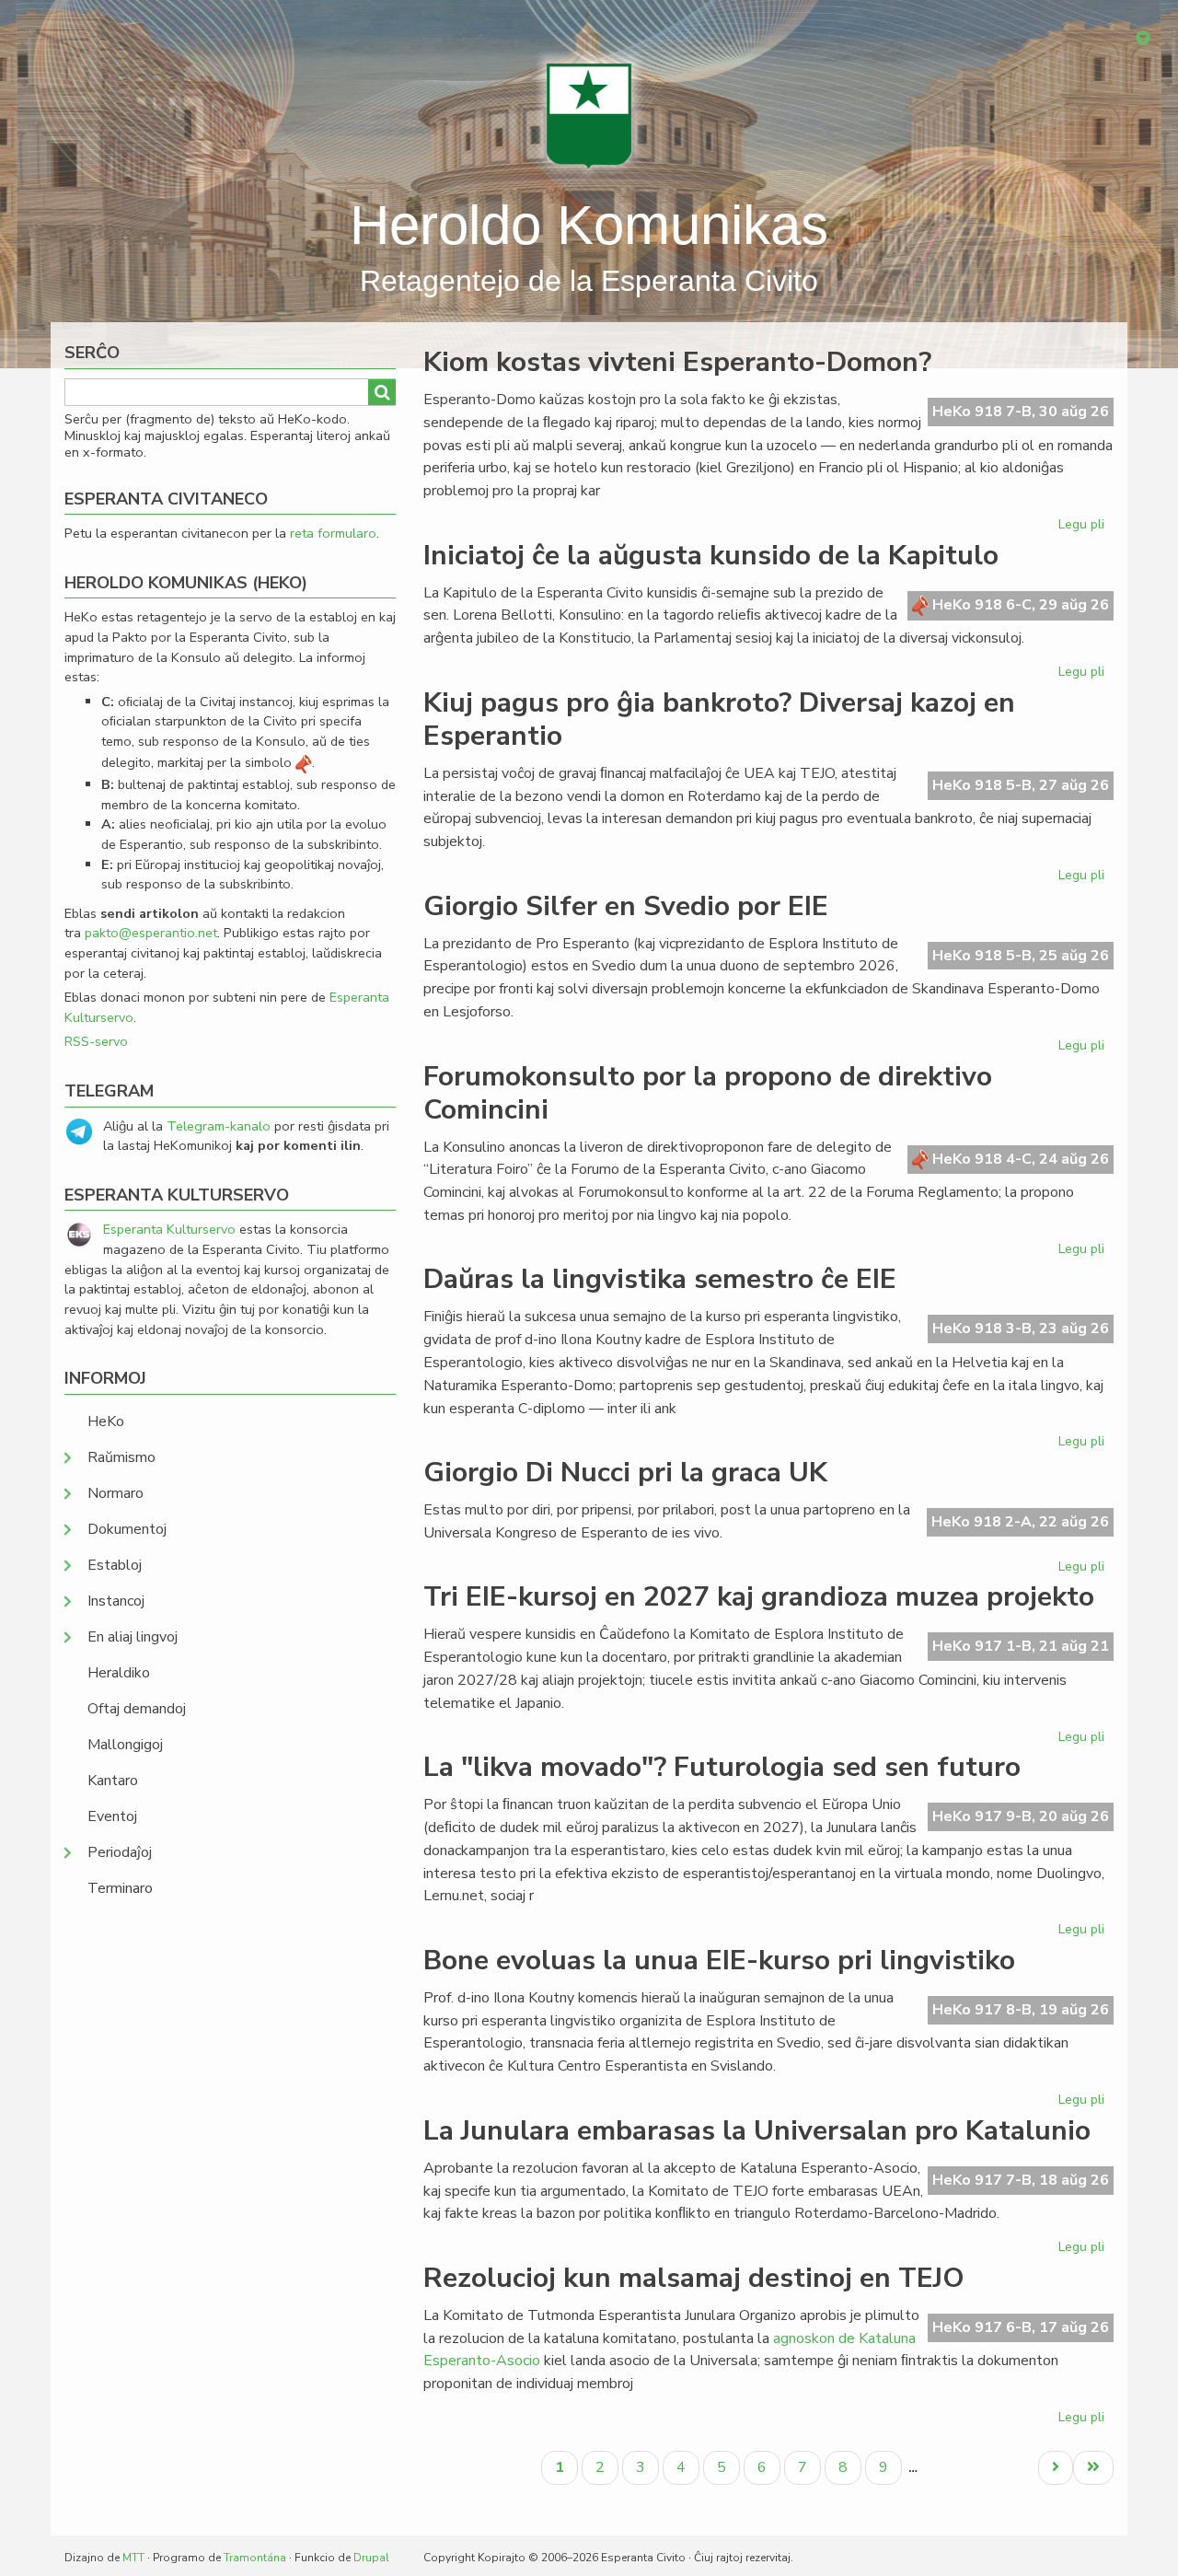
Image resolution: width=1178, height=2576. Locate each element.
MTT (133, 2558)
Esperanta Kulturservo (169, 1229)
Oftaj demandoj (137, 1709)
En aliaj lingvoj (133, 1637)
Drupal (371, 2558)
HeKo (106, 1421)
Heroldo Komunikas (589, 225)
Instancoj (116, 1601)
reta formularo (333, 533)
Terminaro (120, 1888)
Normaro (115, 1493)
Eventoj (112, 1816)
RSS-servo (96, 1041)
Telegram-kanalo (219, 1126)
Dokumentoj (127, 1529)
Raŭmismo (121, 1457)
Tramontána (255, 2558)
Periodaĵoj (120, 1852)
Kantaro (113, 1781)
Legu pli (1084, 528)
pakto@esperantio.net (151, 933)
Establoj (115, 1565)
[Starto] (589, 115)
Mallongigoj (125, 1745)
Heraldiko (119, 1673)
